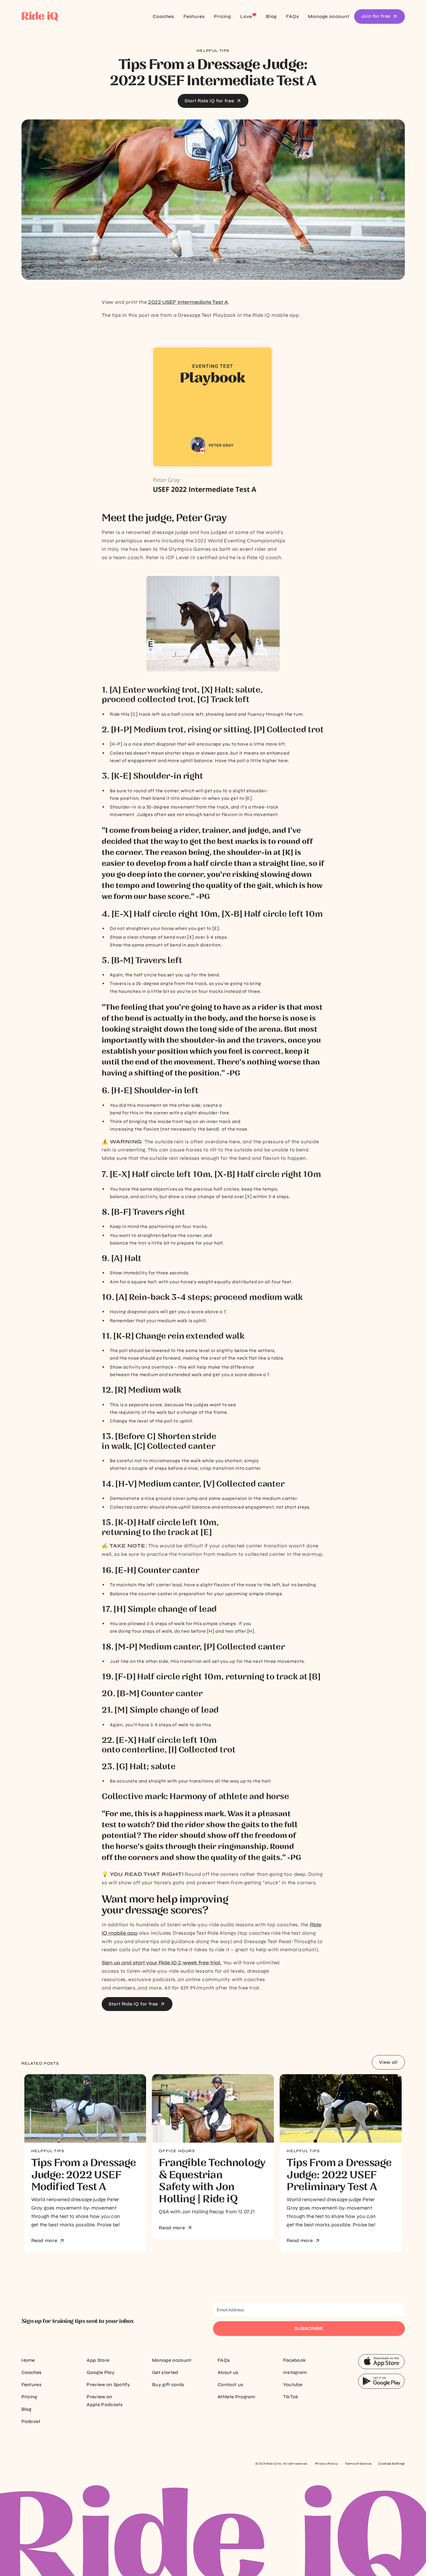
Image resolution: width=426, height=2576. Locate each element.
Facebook (295, 2360)
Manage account (329, 16)
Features (194, 16)
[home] (59, 17)
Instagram (295, 2372)
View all (388, 2062)
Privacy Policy (326, 2464)
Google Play (101, 2372)
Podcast (31, 2421)
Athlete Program (236, 2397)
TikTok (291, 2397)
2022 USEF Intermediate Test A (188, 302)
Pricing (222, 16)
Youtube (293, 2385)
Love (248, 16)
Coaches (163, 16)
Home (28, 2360)
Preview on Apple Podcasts (105, 2400)
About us (228, 2372)
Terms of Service (358, 2464)
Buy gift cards (168, 2385)
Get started (165, 2372)
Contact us (230, 2385)
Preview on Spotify (108, 2385)
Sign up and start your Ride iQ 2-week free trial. (162, 1963)
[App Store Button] (381, 2362)
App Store (98, 2360)
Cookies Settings (391, 2464)
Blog (271, 16)
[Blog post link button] (85, 2108)
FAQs (292, 16)
